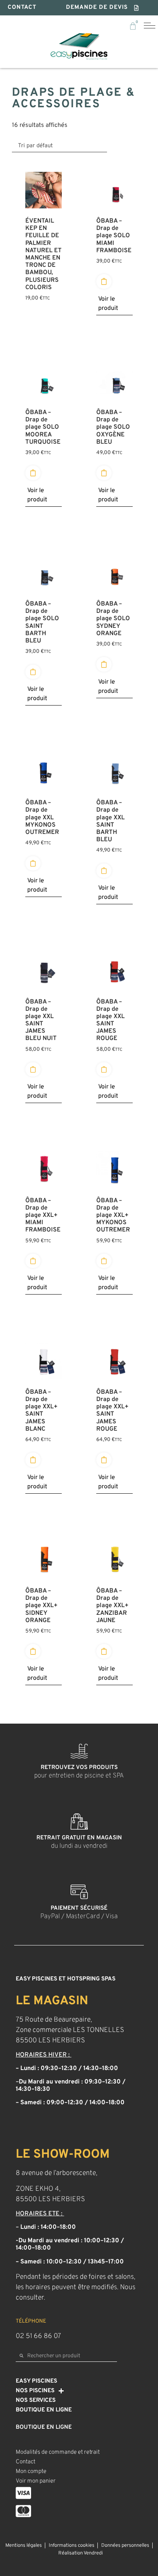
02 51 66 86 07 (38, 2336)
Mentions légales (24, 2546)
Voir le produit (108, 304)
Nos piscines (35, 2391)
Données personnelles (125, 2546)
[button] (103, 8)
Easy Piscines (36, 2381)
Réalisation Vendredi (81, 2553)
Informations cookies (72, 2546)
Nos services (36, 2400)
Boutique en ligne (44, 2410)
